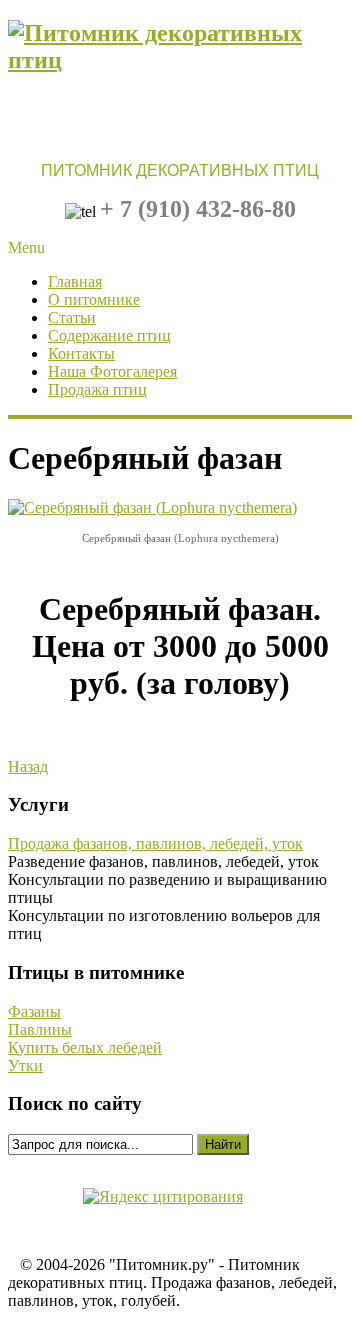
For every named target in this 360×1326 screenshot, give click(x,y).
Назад (28, 766)
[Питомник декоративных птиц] (180, 60)
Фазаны (34, 1011)
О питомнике (94, 299)
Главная (75, 281)
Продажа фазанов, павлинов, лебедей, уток (155, 843)
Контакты (81, 353)
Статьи (72, 317)
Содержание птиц (109, 335)
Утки (25, 1065)
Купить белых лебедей (85, 1047)
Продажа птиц (97, 389)
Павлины (40, 1029)
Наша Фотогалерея (112, 371)
